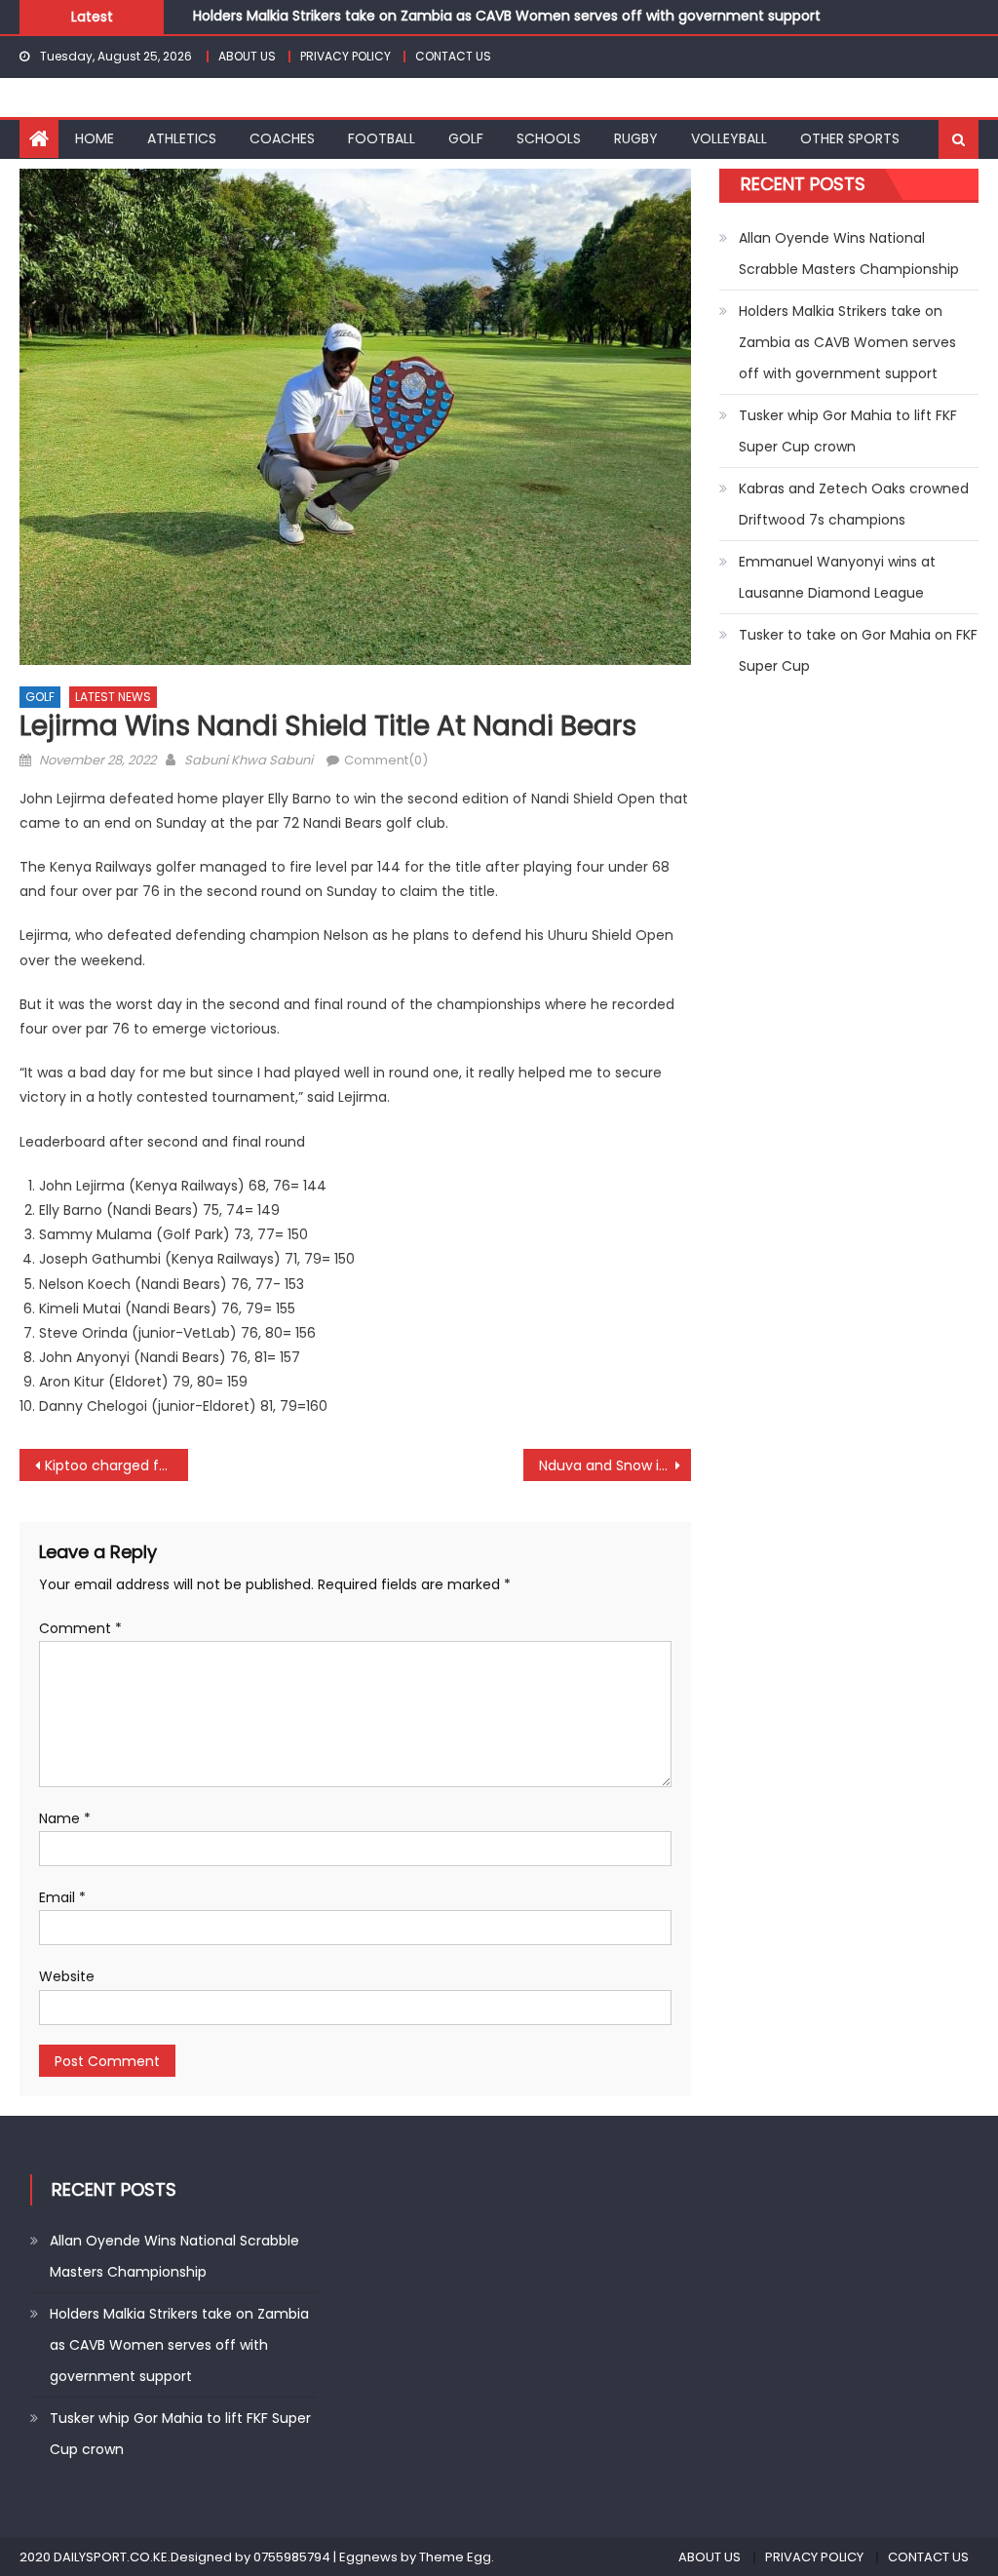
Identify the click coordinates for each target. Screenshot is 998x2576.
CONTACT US (453, 56)
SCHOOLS (549, 138)
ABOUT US (247, 56)
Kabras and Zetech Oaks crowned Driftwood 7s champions (854, 504)
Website (67, 1976)
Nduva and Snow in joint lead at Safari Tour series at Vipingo (615, 1465)
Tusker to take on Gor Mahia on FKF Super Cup (858, 650)
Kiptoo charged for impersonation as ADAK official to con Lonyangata (116, 1465)
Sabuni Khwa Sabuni (249, 760)
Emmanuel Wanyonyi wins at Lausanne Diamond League (837, 577)
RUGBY (636, 138)
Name (65, 1818)
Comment (80, 1628)
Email (62, 1897)
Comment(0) (386, 760)
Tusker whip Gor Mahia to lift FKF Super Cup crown (848, 431)
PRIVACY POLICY (345, 56)
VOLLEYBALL (729, 138)
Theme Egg (455, 2557)
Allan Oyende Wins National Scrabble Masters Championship (849, 254)
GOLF (466, 138)
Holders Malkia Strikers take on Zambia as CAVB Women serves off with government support (507, 15)
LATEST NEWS (113, 697)
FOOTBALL (382, 138)
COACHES (282, 138)
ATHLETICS (182, 138)
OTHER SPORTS (850, 138)
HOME (95, 138)
